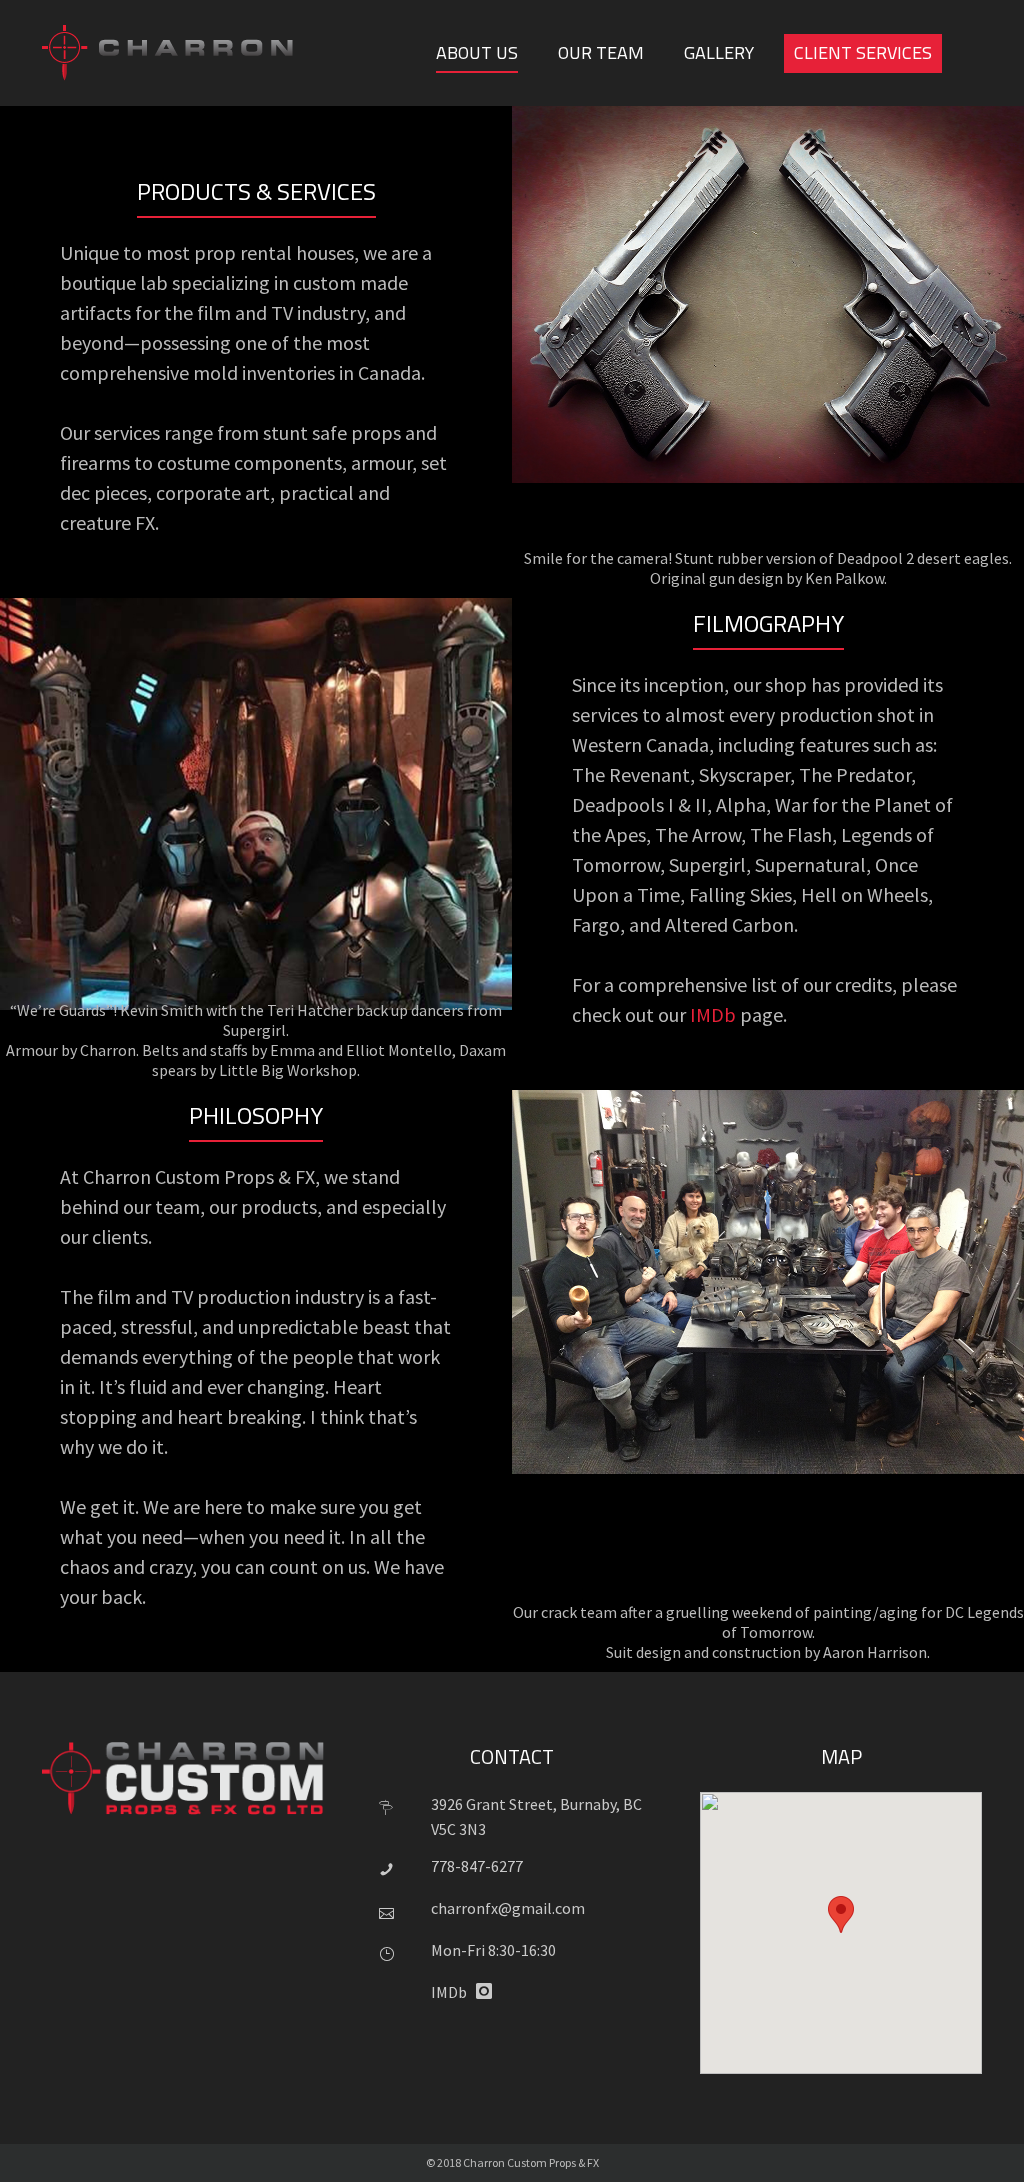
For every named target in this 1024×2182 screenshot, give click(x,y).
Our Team (601, 52)
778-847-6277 (477, 1866)
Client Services (863, 52)
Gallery (719, 52)
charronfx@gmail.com (508, 1908)
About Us (477, 52)
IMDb (713, 1014)
